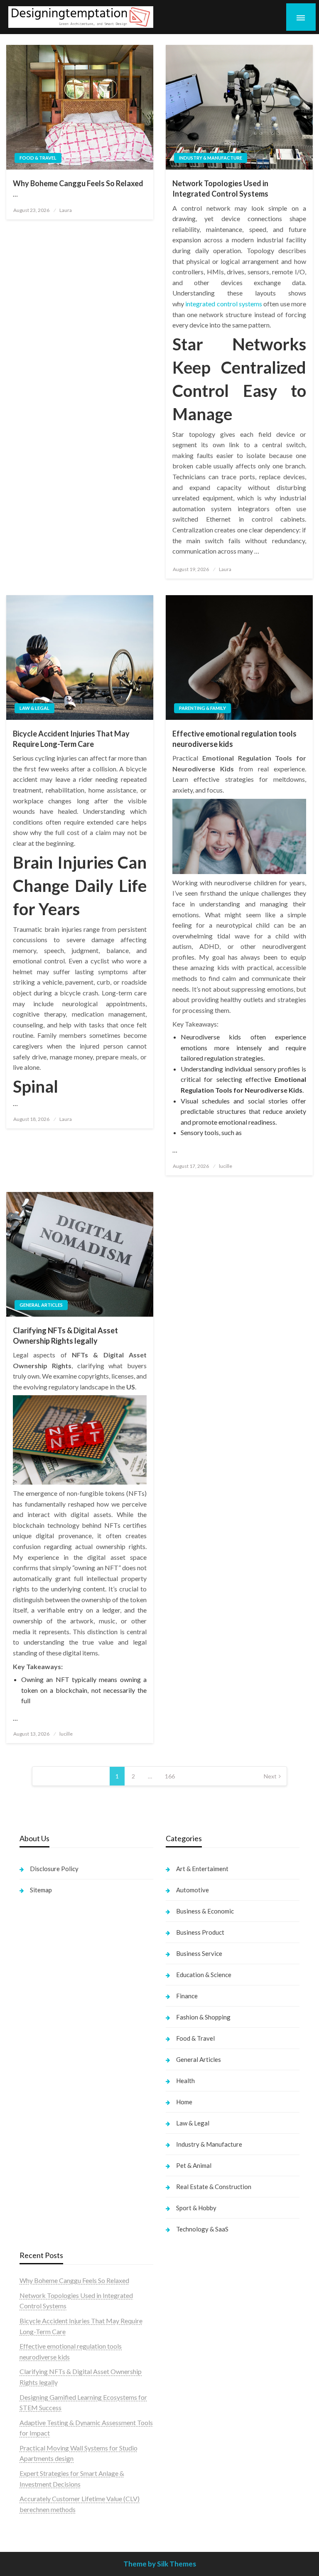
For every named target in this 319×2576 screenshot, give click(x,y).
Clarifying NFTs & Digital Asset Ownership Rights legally (65, 1336)
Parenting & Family (202, 708)
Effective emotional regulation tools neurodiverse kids (234, 739)
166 (170, 1776)
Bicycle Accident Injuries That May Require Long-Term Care (71, 739)
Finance (187, 1996)
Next (270, 1776)
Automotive (193, 1890)
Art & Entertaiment (202, 1869)
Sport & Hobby (196, 2208)
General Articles (41, 1305)
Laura (66, 210)
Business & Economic (205, 1911)
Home (184, 2102)
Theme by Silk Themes (160, 2564)
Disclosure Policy (54, 1869)
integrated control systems (224, 304)
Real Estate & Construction (214, 2187)
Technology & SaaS (202, 2229)
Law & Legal (34, 708)
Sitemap (41, 1890)
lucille (226, 1166)
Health (185, 2081)
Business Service (199, 1953)
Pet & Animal (194, 2165)
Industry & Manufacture (211, 158)
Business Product (200, 1932)
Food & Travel (38, 158)
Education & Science (204, 1975)
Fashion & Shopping (203, 2017)
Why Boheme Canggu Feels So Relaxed (78, 183)
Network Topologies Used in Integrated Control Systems (220, 188)
